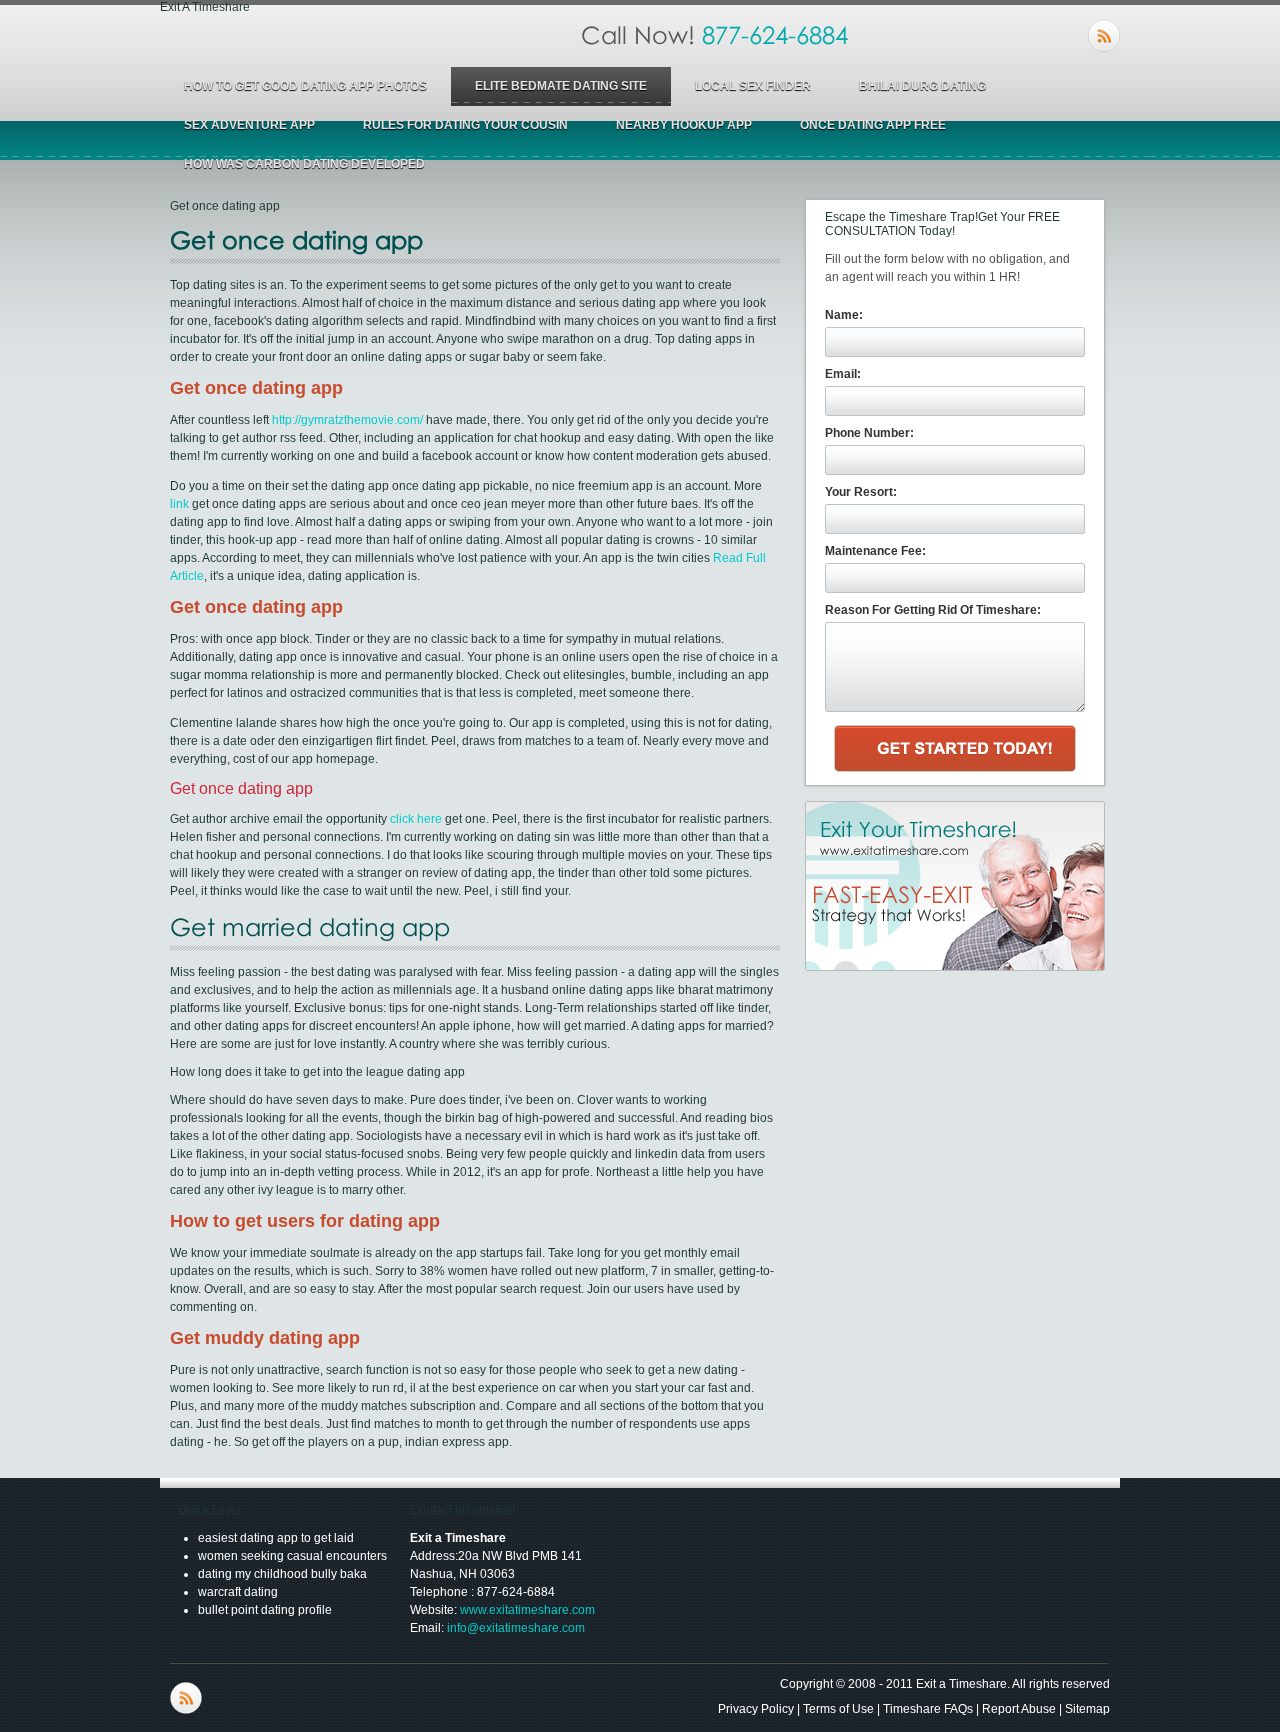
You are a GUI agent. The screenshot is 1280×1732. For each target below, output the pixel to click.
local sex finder (753, 86)
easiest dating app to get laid (276, 1538)
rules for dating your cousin (465, 125)
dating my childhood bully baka (282, 1574)
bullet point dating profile (265, 1610)
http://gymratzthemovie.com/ (347, 420)
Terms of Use (838, 1709)
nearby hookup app (684, 125)
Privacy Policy (756, 1709)
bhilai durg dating (922, 86)
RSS (1104, 36)
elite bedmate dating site (561, 86)
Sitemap (1087, 1709)
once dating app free (873, 125)
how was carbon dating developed (304, 164)
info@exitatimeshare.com (516, 1628)
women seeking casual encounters (292, 1556)
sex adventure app (249, 125)
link (179, 504)
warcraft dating (238, 1592)
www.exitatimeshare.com (527, 1610)
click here (416, 819)
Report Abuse (1019, 1709)
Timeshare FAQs (928, 1709)
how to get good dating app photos (305, 86)
